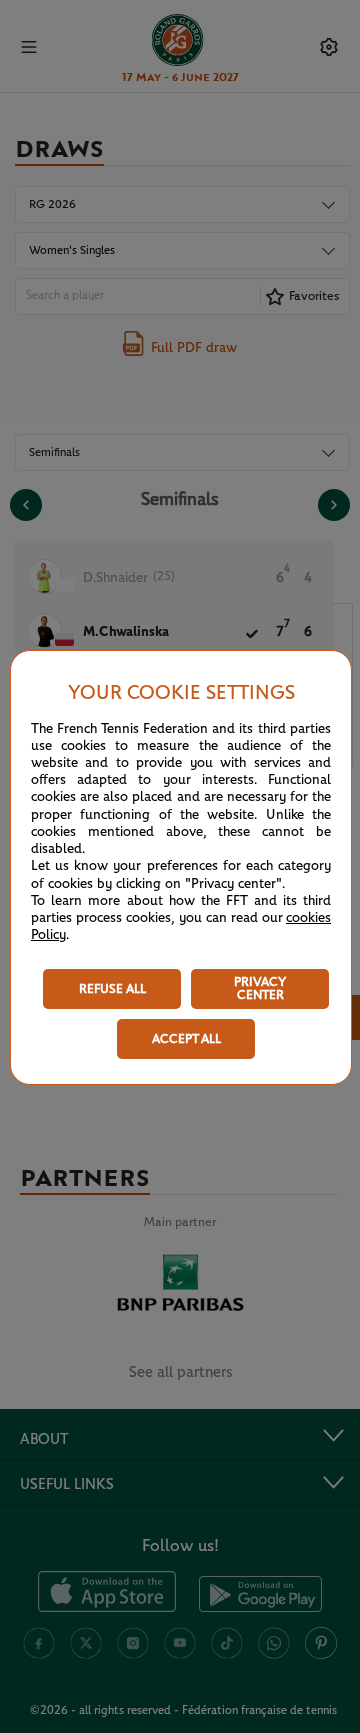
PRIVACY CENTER (260, 989)
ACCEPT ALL (186, 1039)
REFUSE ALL (112, 989)
